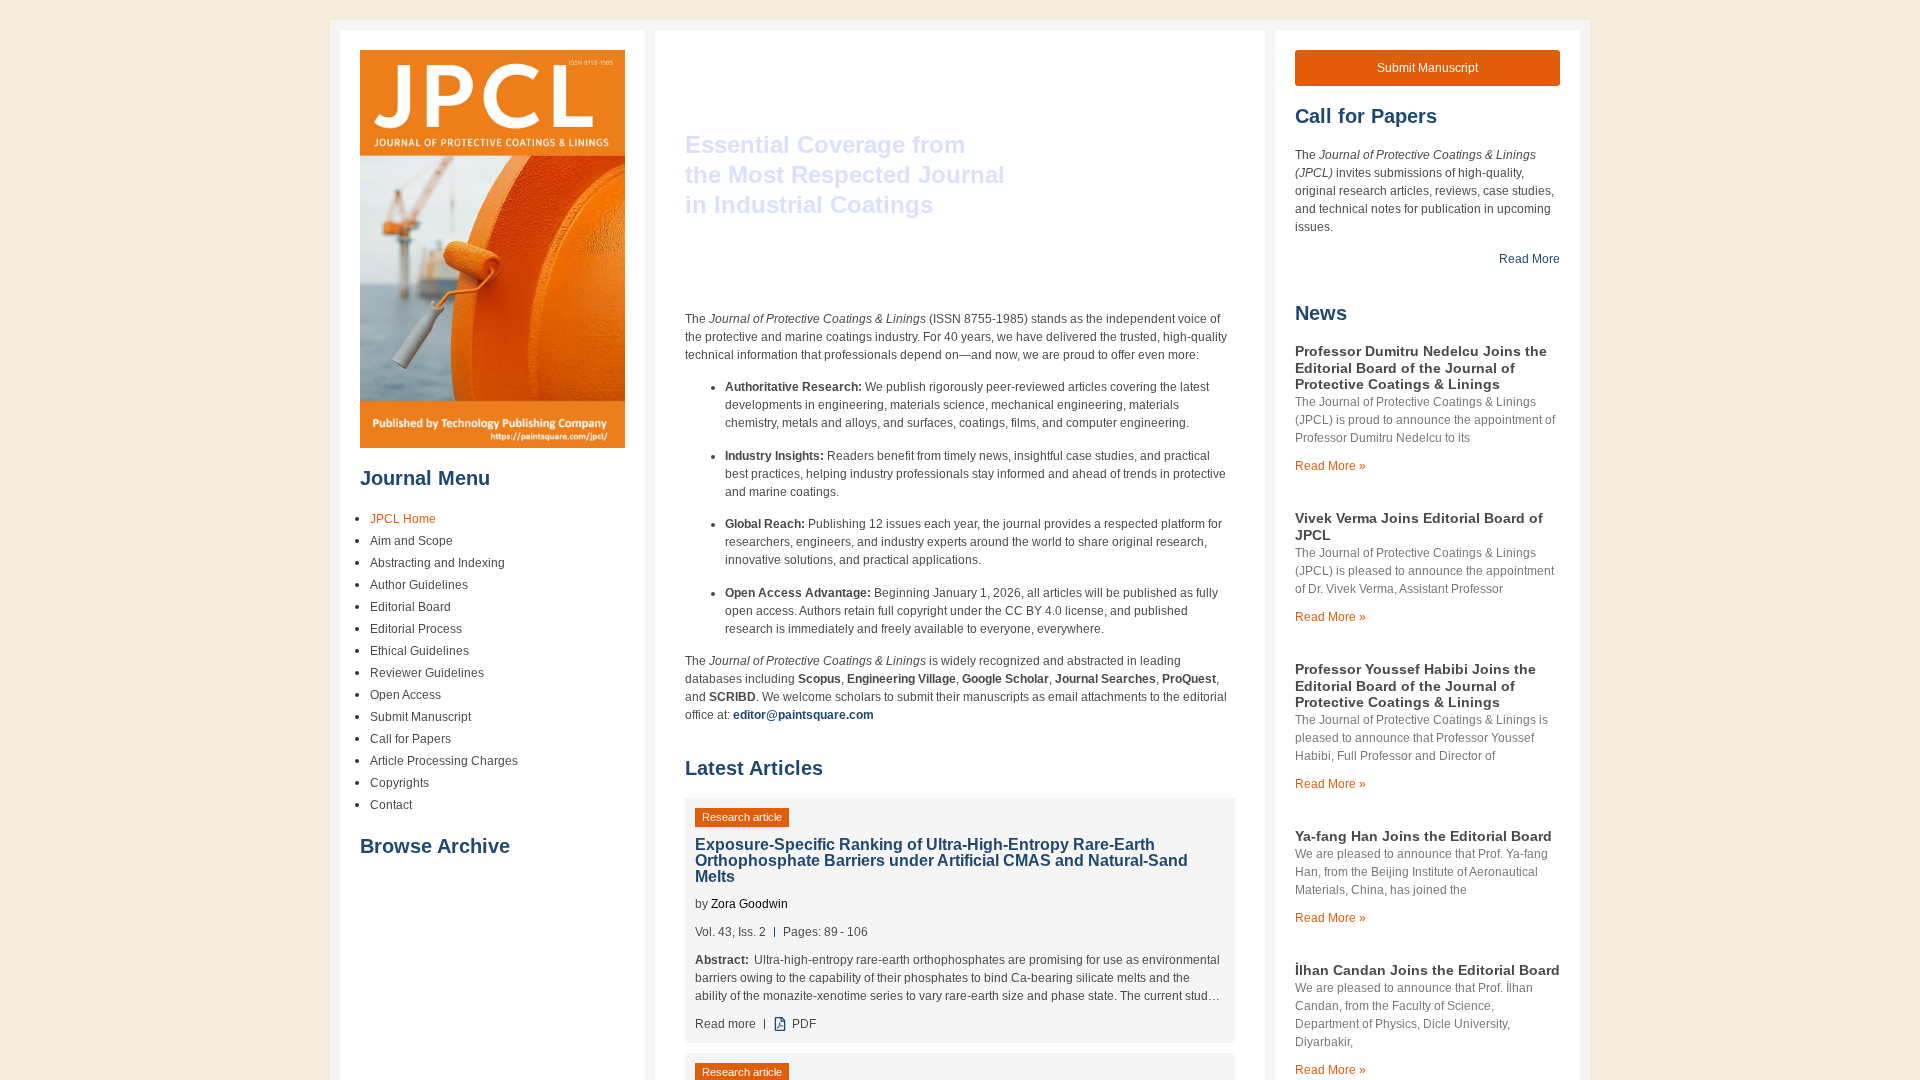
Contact (391, 805)
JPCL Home (403, 519)
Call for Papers (410, 739)
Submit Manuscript (420, 717)
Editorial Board (410, 607)
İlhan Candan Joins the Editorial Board (1427, 970)
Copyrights (399, 783)
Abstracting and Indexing (437, 563)
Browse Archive (435, 846)
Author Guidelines (419, 585)
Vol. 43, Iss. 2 (730, 932)
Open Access (405, 695)
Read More (1529, 259)
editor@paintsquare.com (803, 715)
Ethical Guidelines (419, 651)
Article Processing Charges (444, 761)
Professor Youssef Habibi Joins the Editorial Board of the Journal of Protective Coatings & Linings (1415, 686)
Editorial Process (416, 629)
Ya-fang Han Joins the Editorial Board (1423, 836)
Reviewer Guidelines (427, 673)
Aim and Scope (411, 541)
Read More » (1330, 466)
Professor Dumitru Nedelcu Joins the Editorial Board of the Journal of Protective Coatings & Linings (1421, 368)
